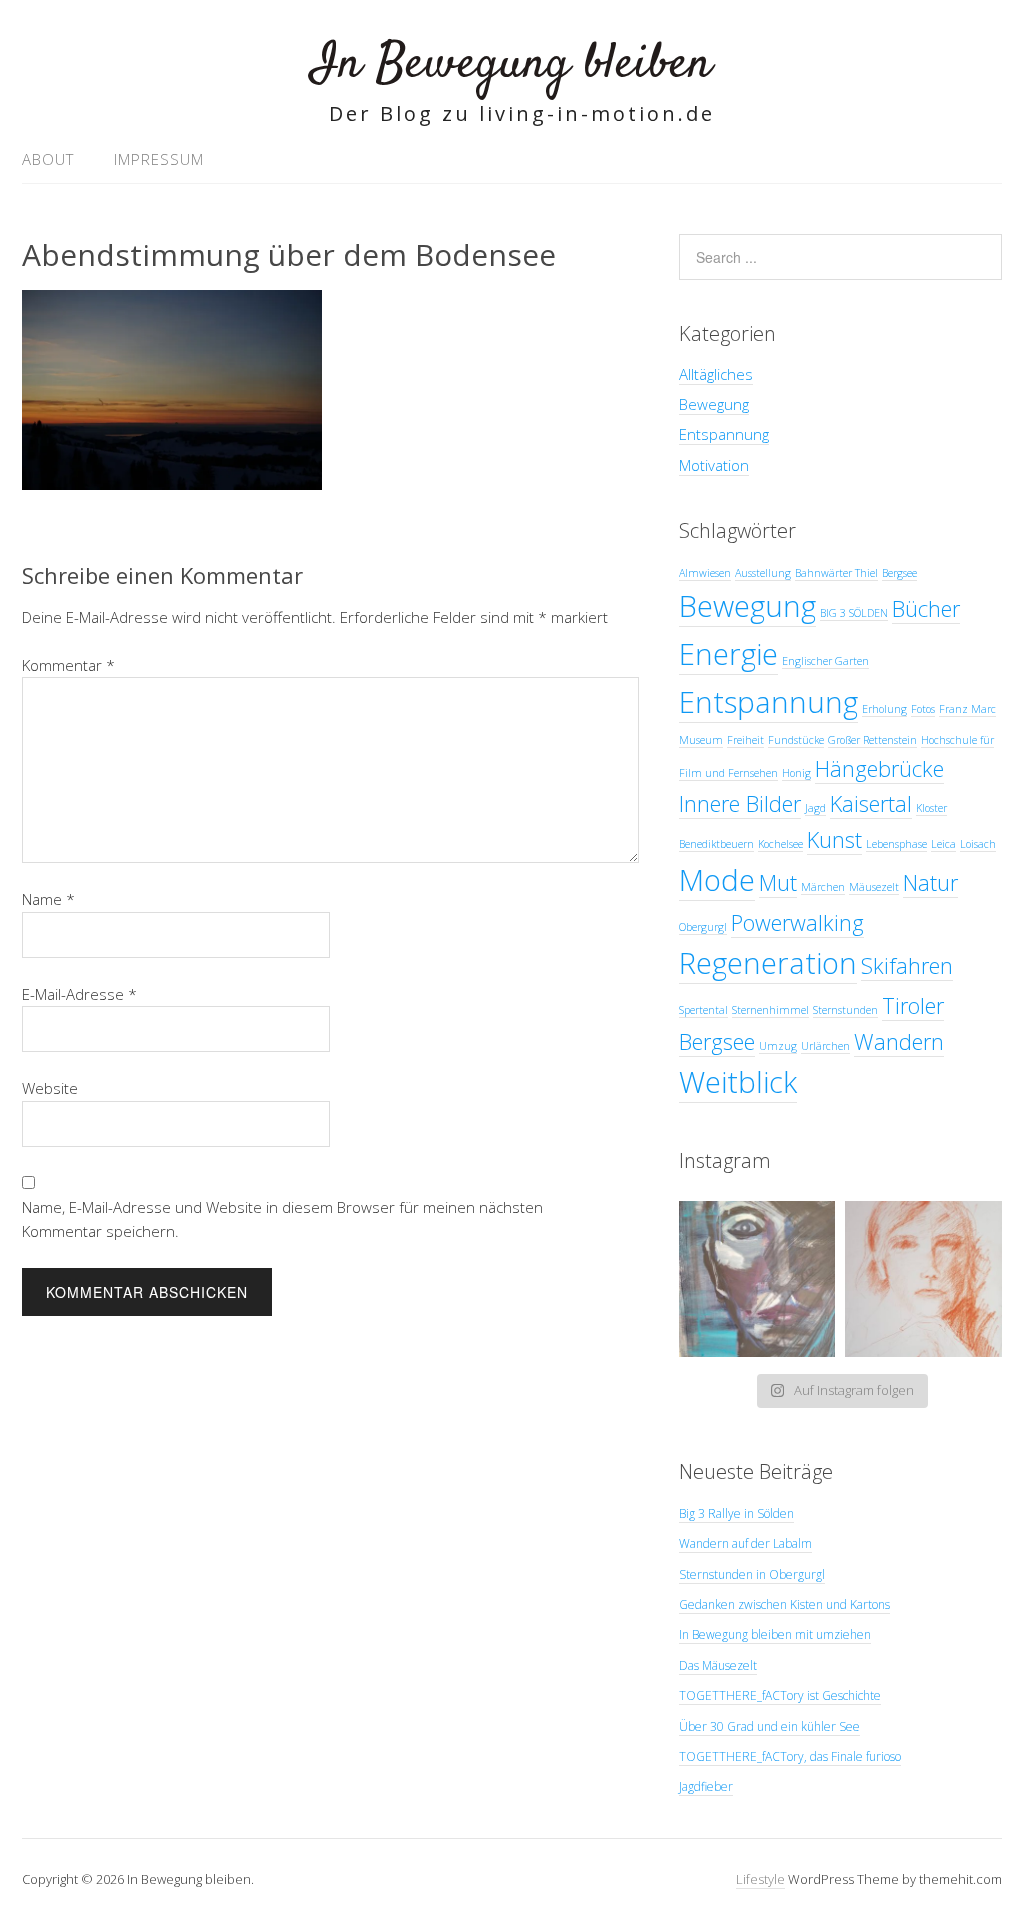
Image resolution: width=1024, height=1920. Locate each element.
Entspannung (724, 434)
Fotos (923, 709)
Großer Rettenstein (872, 740)
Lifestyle (760, 1879)
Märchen (823, 887)
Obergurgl (703, 927)
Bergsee (899, 573)
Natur (930, 882)
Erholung (884, 709)
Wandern (899, 1041)
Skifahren (907, 965)
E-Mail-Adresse (79, 994)
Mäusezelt (874, 887)
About (48, 159)
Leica (943, 844)
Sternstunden (845, 1010)
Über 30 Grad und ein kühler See (769, 1726)
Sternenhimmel (770, 1010)
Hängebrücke (879, 768)
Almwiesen (705, 573)
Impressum (159, 159)
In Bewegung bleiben (512, 64)
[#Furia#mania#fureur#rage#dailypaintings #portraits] (757, 1279)
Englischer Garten (825, 661)
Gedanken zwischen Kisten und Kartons (784, 1604)
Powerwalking (797, 922)
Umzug (778, 1046)
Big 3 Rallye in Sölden (736, 1513)
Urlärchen (825, 1046)
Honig (796, 773)
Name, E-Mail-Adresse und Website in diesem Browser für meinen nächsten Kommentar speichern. (282, 1219)
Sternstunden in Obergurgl (752, 1574)
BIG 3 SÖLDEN (854, 613)
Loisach (978, 844)
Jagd (815, 808)
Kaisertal (871, 803)
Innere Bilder (740, 803)
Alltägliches (716, 374)
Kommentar (68, 665)
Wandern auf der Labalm (745, 1543)
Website (50, 1088)
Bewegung (714, 404)
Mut (778, 882)
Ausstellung (763, 573)
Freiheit (745, 740)
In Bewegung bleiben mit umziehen (775, 1634)
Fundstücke (796, 740)
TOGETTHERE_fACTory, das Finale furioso (790, 1756)
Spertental (703, 1010)
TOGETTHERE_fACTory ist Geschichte (780, 1695)
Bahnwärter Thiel (836, 573)
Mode (717, 880)
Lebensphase (896, 844)
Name (48, 899)
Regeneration (768, 963)
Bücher (926, 608)
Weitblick (738, 1082)
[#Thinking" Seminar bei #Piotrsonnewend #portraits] (923, 1279)
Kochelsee (780, 844)
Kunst (834, 839)
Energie (728, 654)
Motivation (714, 465)
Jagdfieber (706, 1786)
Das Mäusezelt (718, 1665)
